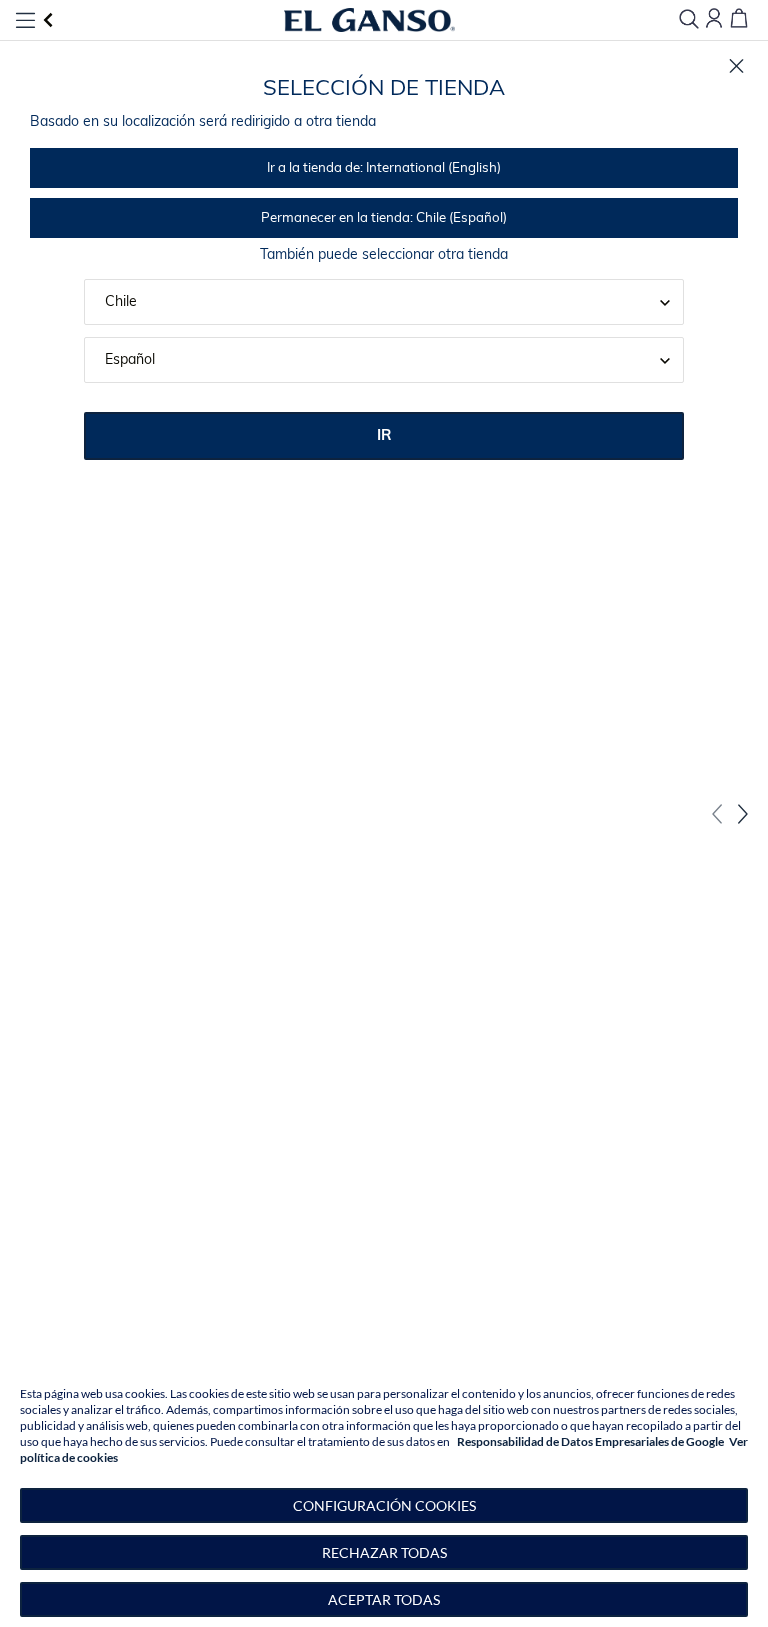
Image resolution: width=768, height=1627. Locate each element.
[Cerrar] (736, 66)
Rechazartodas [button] (384, 1552)
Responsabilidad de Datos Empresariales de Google (590, 1441)
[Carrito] (739, 19)
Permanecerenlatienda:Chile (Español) (384, 218)
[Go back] (48, 20)
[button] (384, 1505)
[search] (689, 20)
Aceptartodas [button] (384, 1599)
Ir (384, 436)
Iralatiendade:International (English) (384, 168)
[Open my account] (714, 19)
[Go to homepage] (369, 20)
